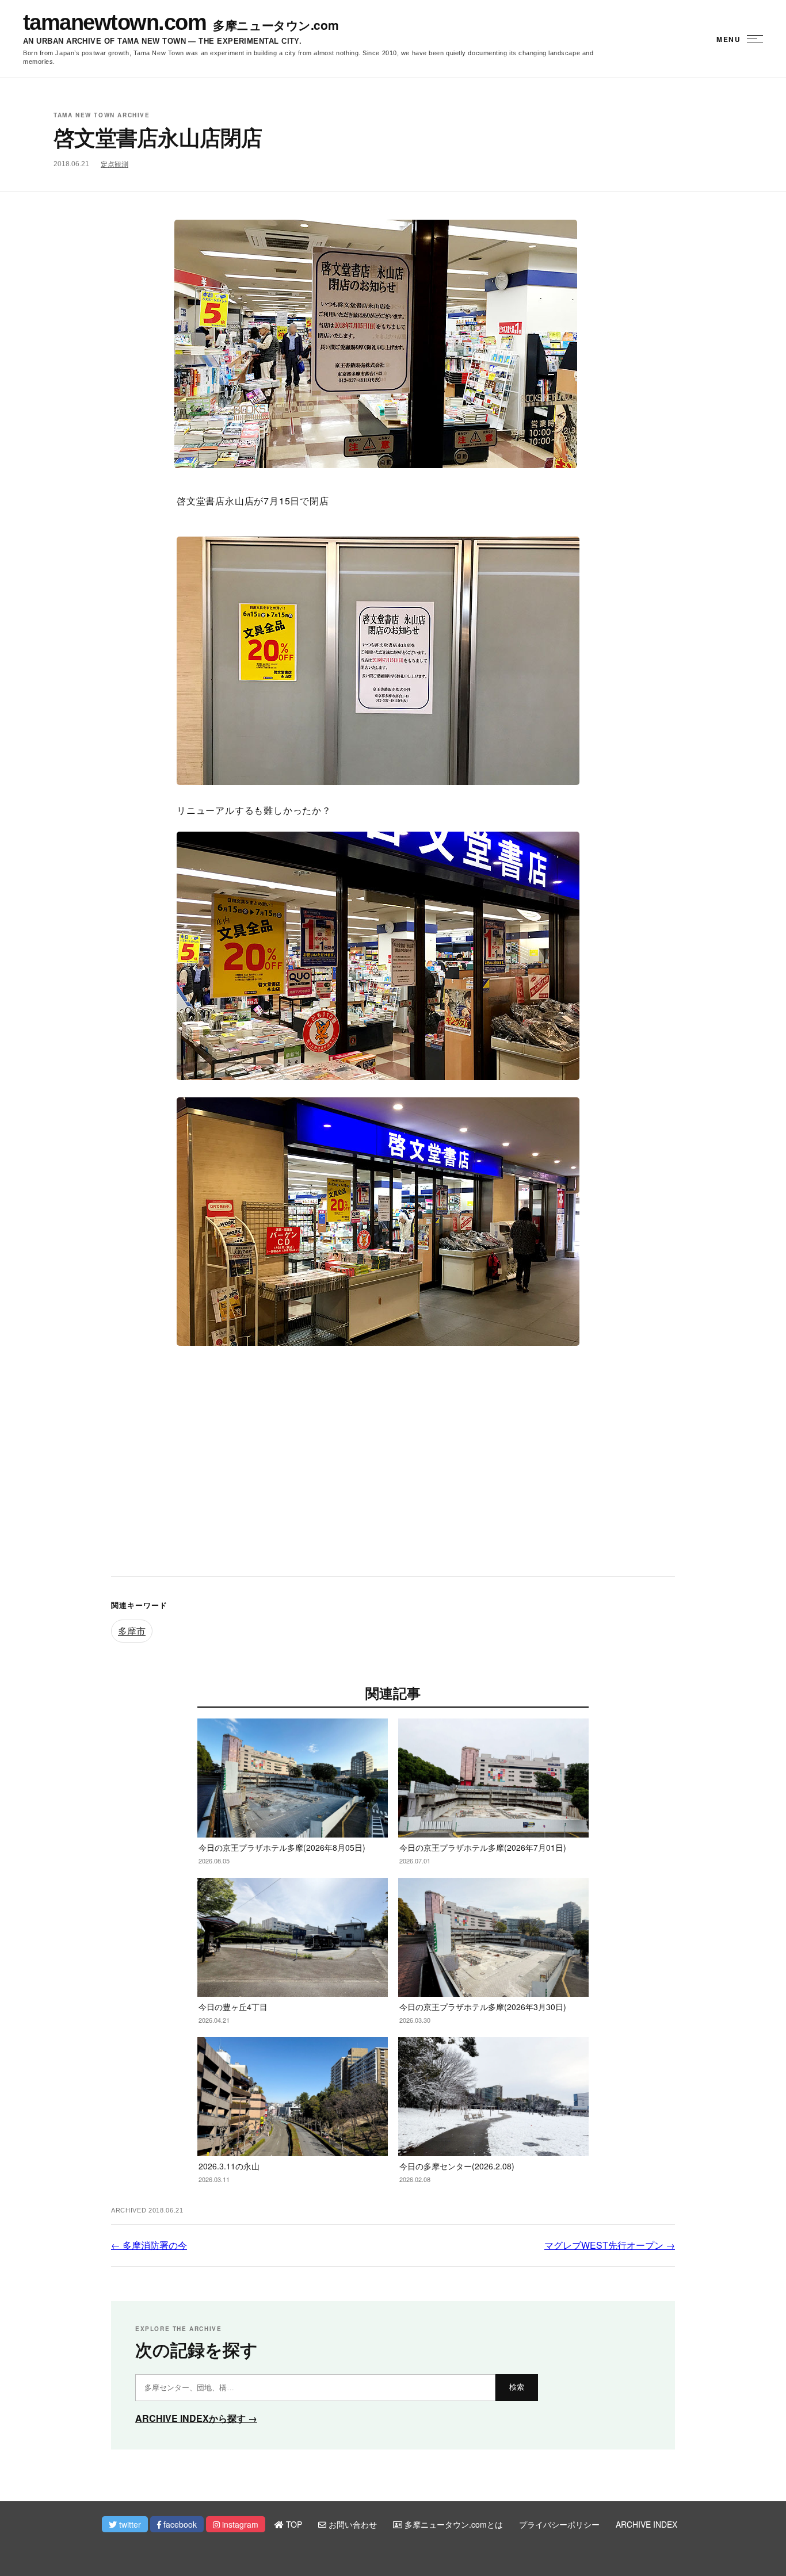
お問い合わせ (352, 2524)
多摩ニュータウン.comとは (453, 2524)
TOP (293, 2524)
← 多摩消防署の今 (149, 2245)
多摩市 (132, 1631)
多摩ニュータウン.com (276, 25)
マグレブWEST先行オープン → (610, 2245)
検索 (517, 2387)
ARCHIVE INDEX (646, 2524)
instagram (239, 2524)
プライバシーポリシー (559, 2524)
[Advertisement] (393, 1473)
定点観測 (115, 164)
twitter (129, 2524)
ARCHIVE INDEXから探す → (196, 2418)
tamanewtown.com (115, 22)
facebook (179, 2524)
